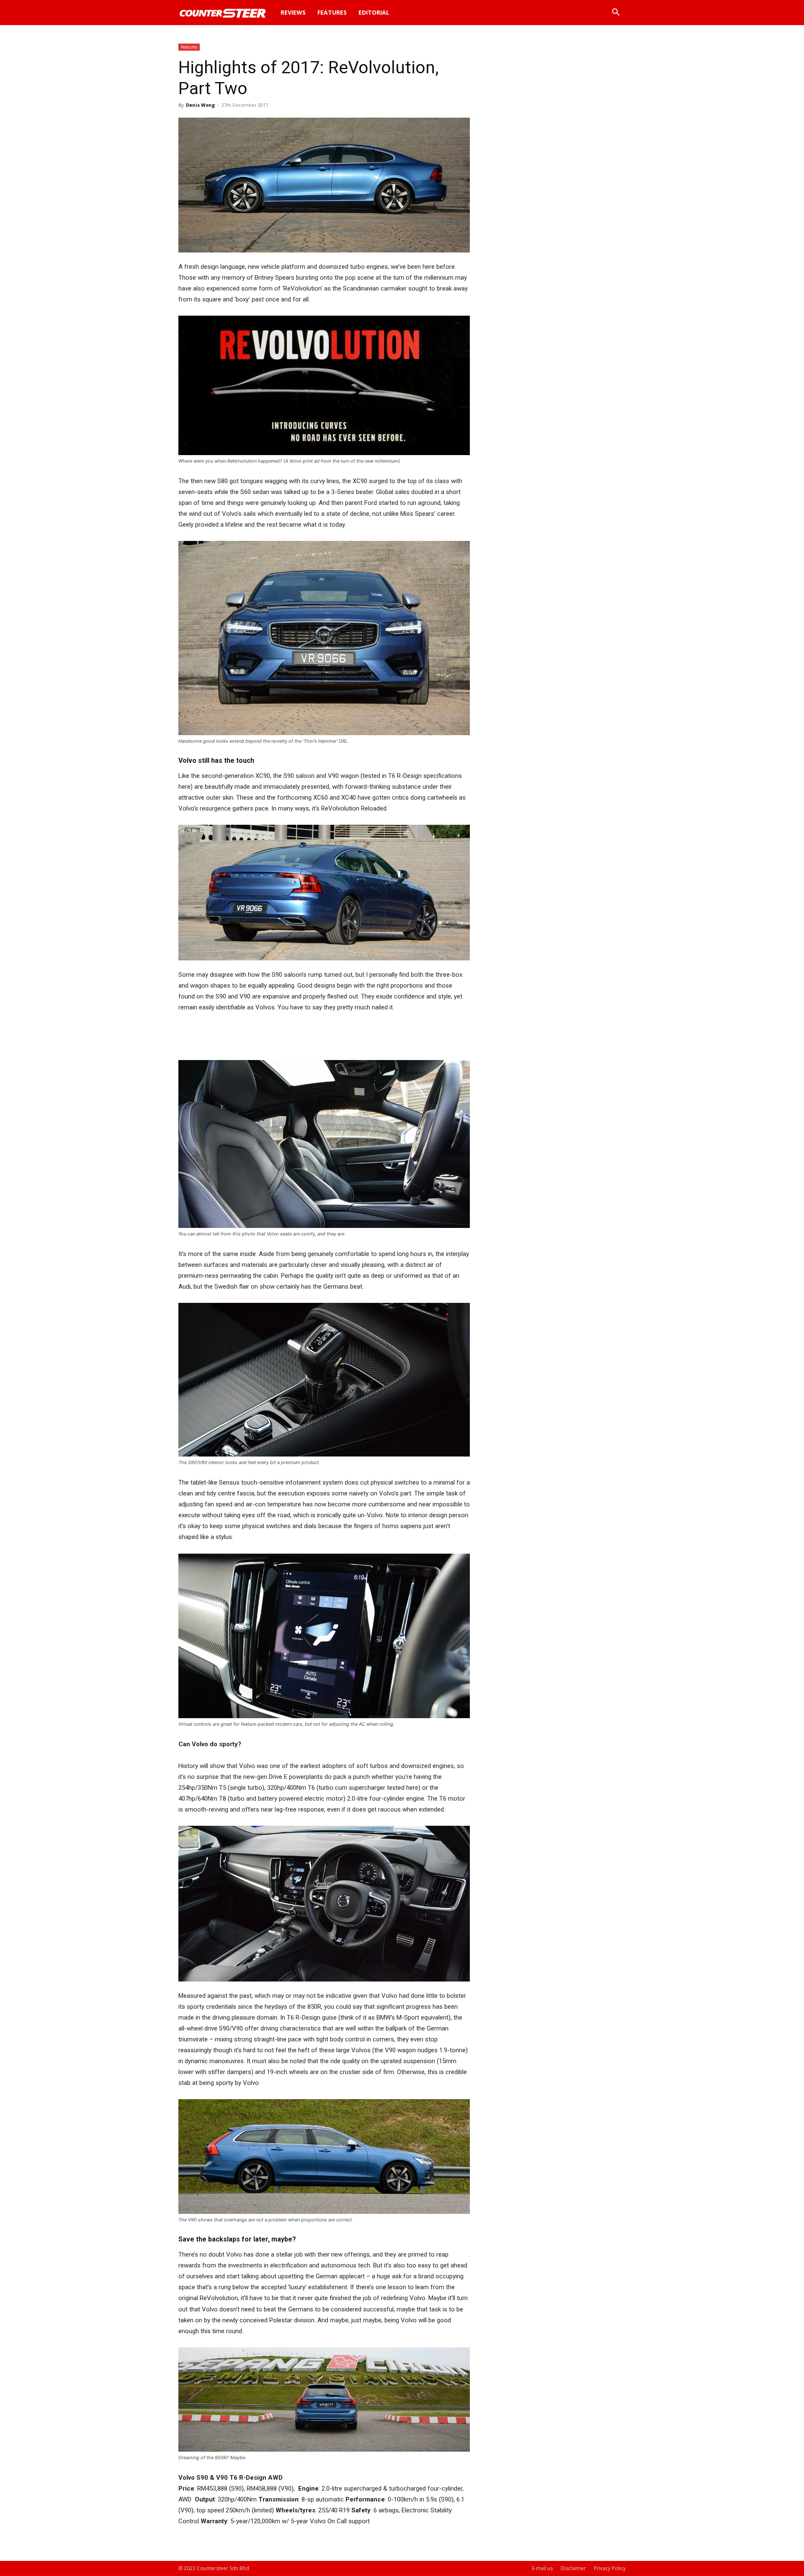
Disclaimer (573, 2568)
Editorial (374, 12)
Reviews (293, 12)
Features (332, 12)
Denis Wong (200, 105)
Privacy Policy (610, 2568)
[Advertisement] (324, 1036)
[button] (616, 13)
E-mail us (542, 2568)
